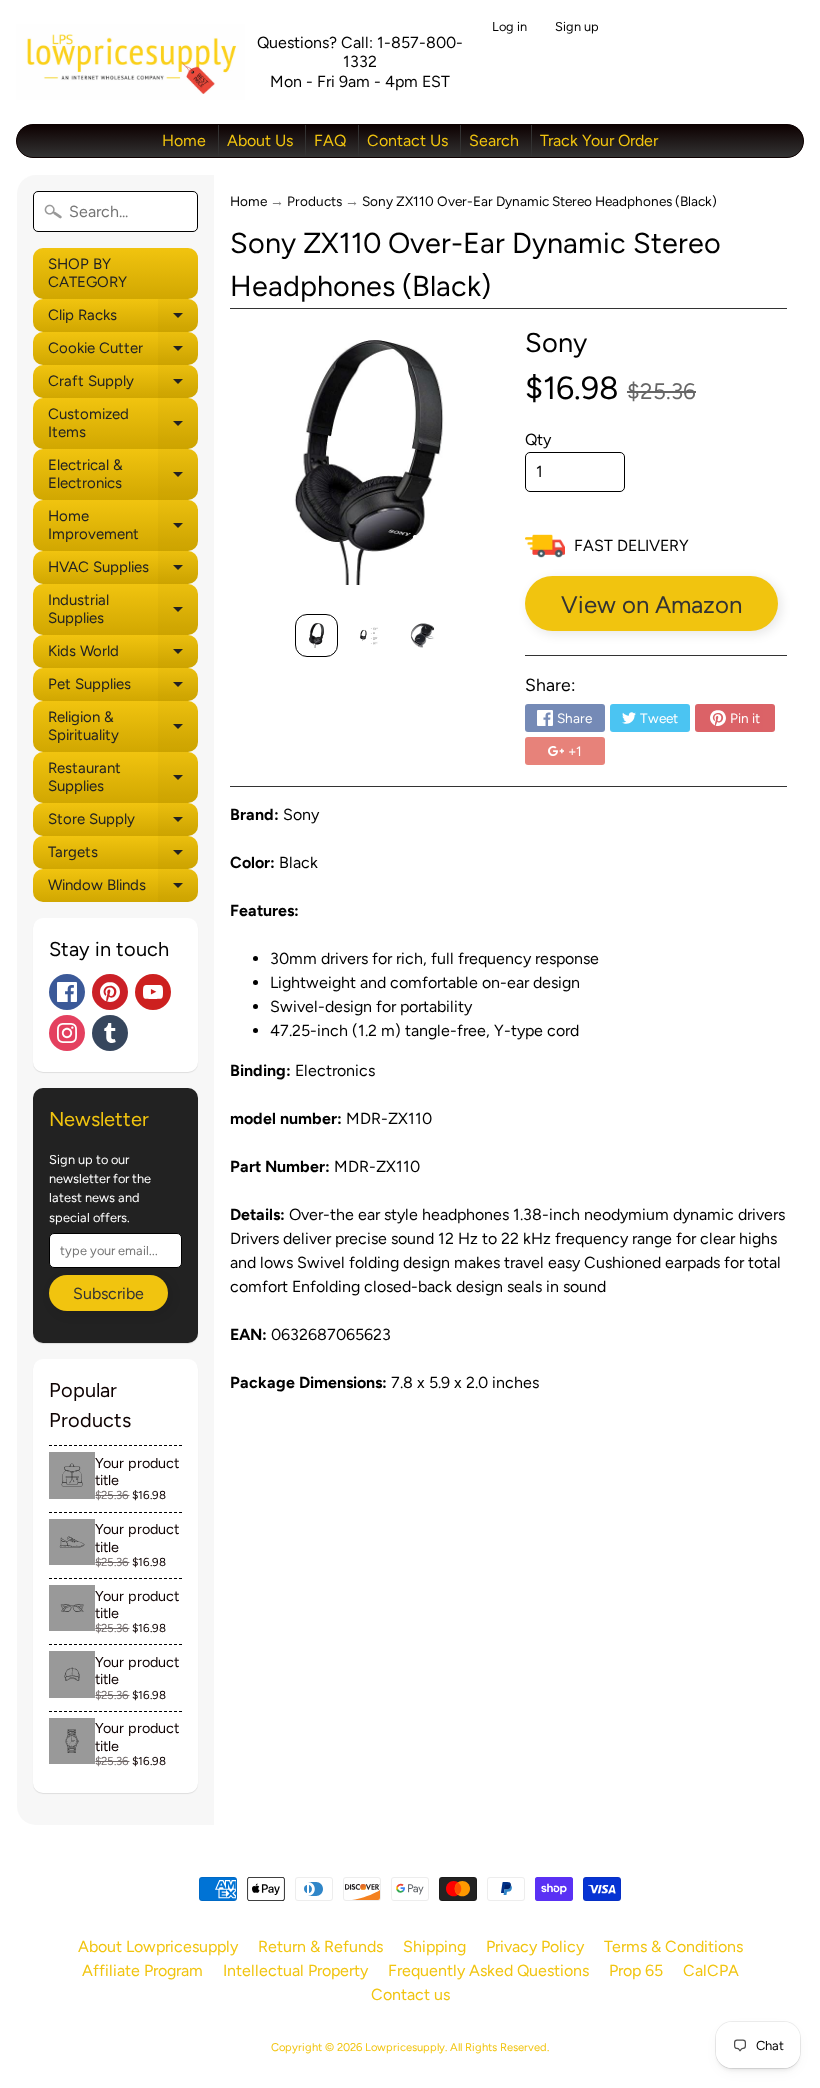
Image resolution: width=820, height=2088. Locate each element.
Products (314, 201)
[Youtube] (153, 992)
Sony (556, 342)
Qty (538, 439)
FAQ (330, 140)
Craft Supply (123, 385)
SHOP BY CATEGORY (87, 273)
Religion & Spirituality (123, 726)
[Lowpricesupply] (130, 62)
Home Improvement (123, 525)
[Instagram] (67, 1033)
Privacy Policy (535, 1946)
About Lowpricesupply (158, 1946)
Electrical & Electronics (123, 474)
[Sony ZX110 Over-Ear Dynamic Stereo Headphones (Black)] (316, 635)
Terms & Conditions (673, 1946)
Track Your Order (599, 140)
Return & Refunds (320, 1946)
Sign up (577, 27)
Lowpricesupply (405, 2047)
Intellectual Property (295, 1970)
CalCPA (711, 1970)
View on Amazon (651, 604)
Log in (509, 27)
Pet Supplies (123, 688)
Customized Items (123, 423)
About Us (260, 140)
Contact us (410, 1994)
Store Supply (123, 823)
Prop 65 (636, 1970)
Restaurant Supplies (123, 777)
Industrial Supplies (123, 609)
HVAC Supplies (123, 571)
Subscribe (108, 1293)
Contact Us (407, 140)
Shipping (434, 1946)
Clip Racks (123, 319)
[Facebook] (67, 992)
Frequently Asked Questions (488, 1970)
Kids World (123, 655)
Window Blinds (123, 889)
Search (494, 140)
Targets (123, 856)
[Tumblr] (110, 1033)
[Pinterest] (110, 992)
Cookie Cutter (123, 352)
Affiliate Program (142, 1970)
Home (184, 140)
